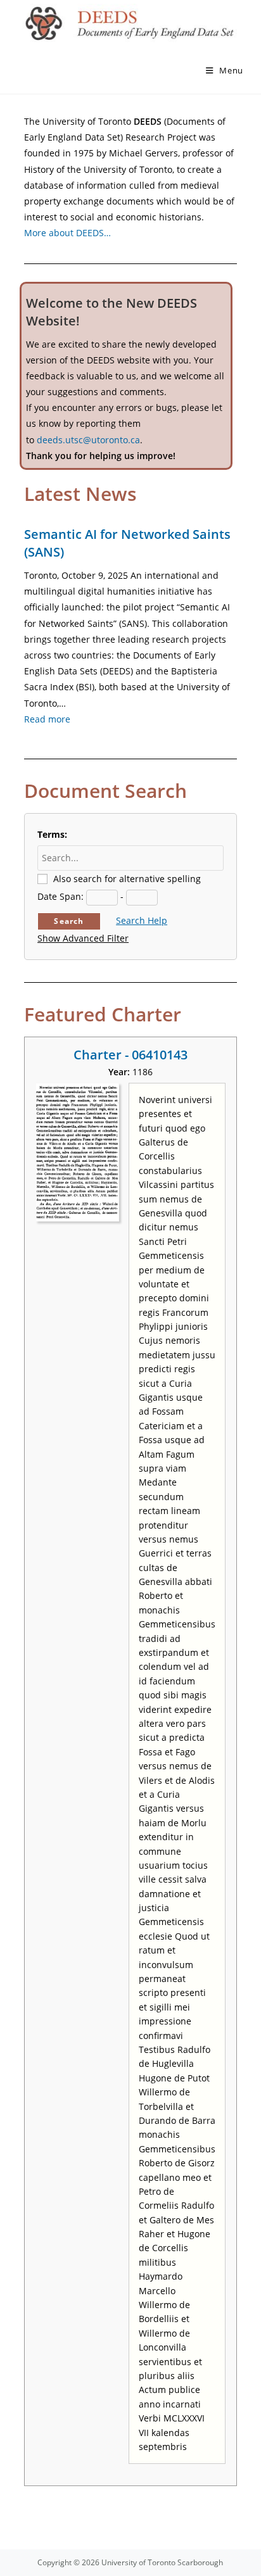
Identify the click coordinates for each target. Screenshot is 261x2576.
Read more (47, 719)
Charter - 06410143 (130, 1055)
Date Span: (60, 896)
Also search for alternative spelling (127, 879)
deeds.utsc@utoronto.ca (88, 440)
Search (69, 921)
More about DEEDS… (67, 233)
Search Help (142, 920)
